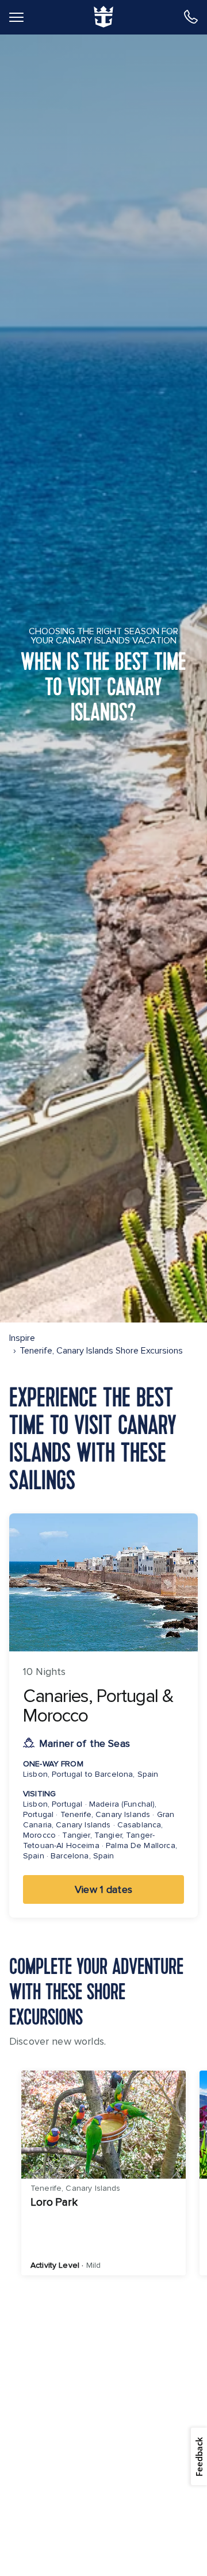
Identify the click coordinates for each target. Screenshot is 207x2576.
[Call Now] (191, 17)
